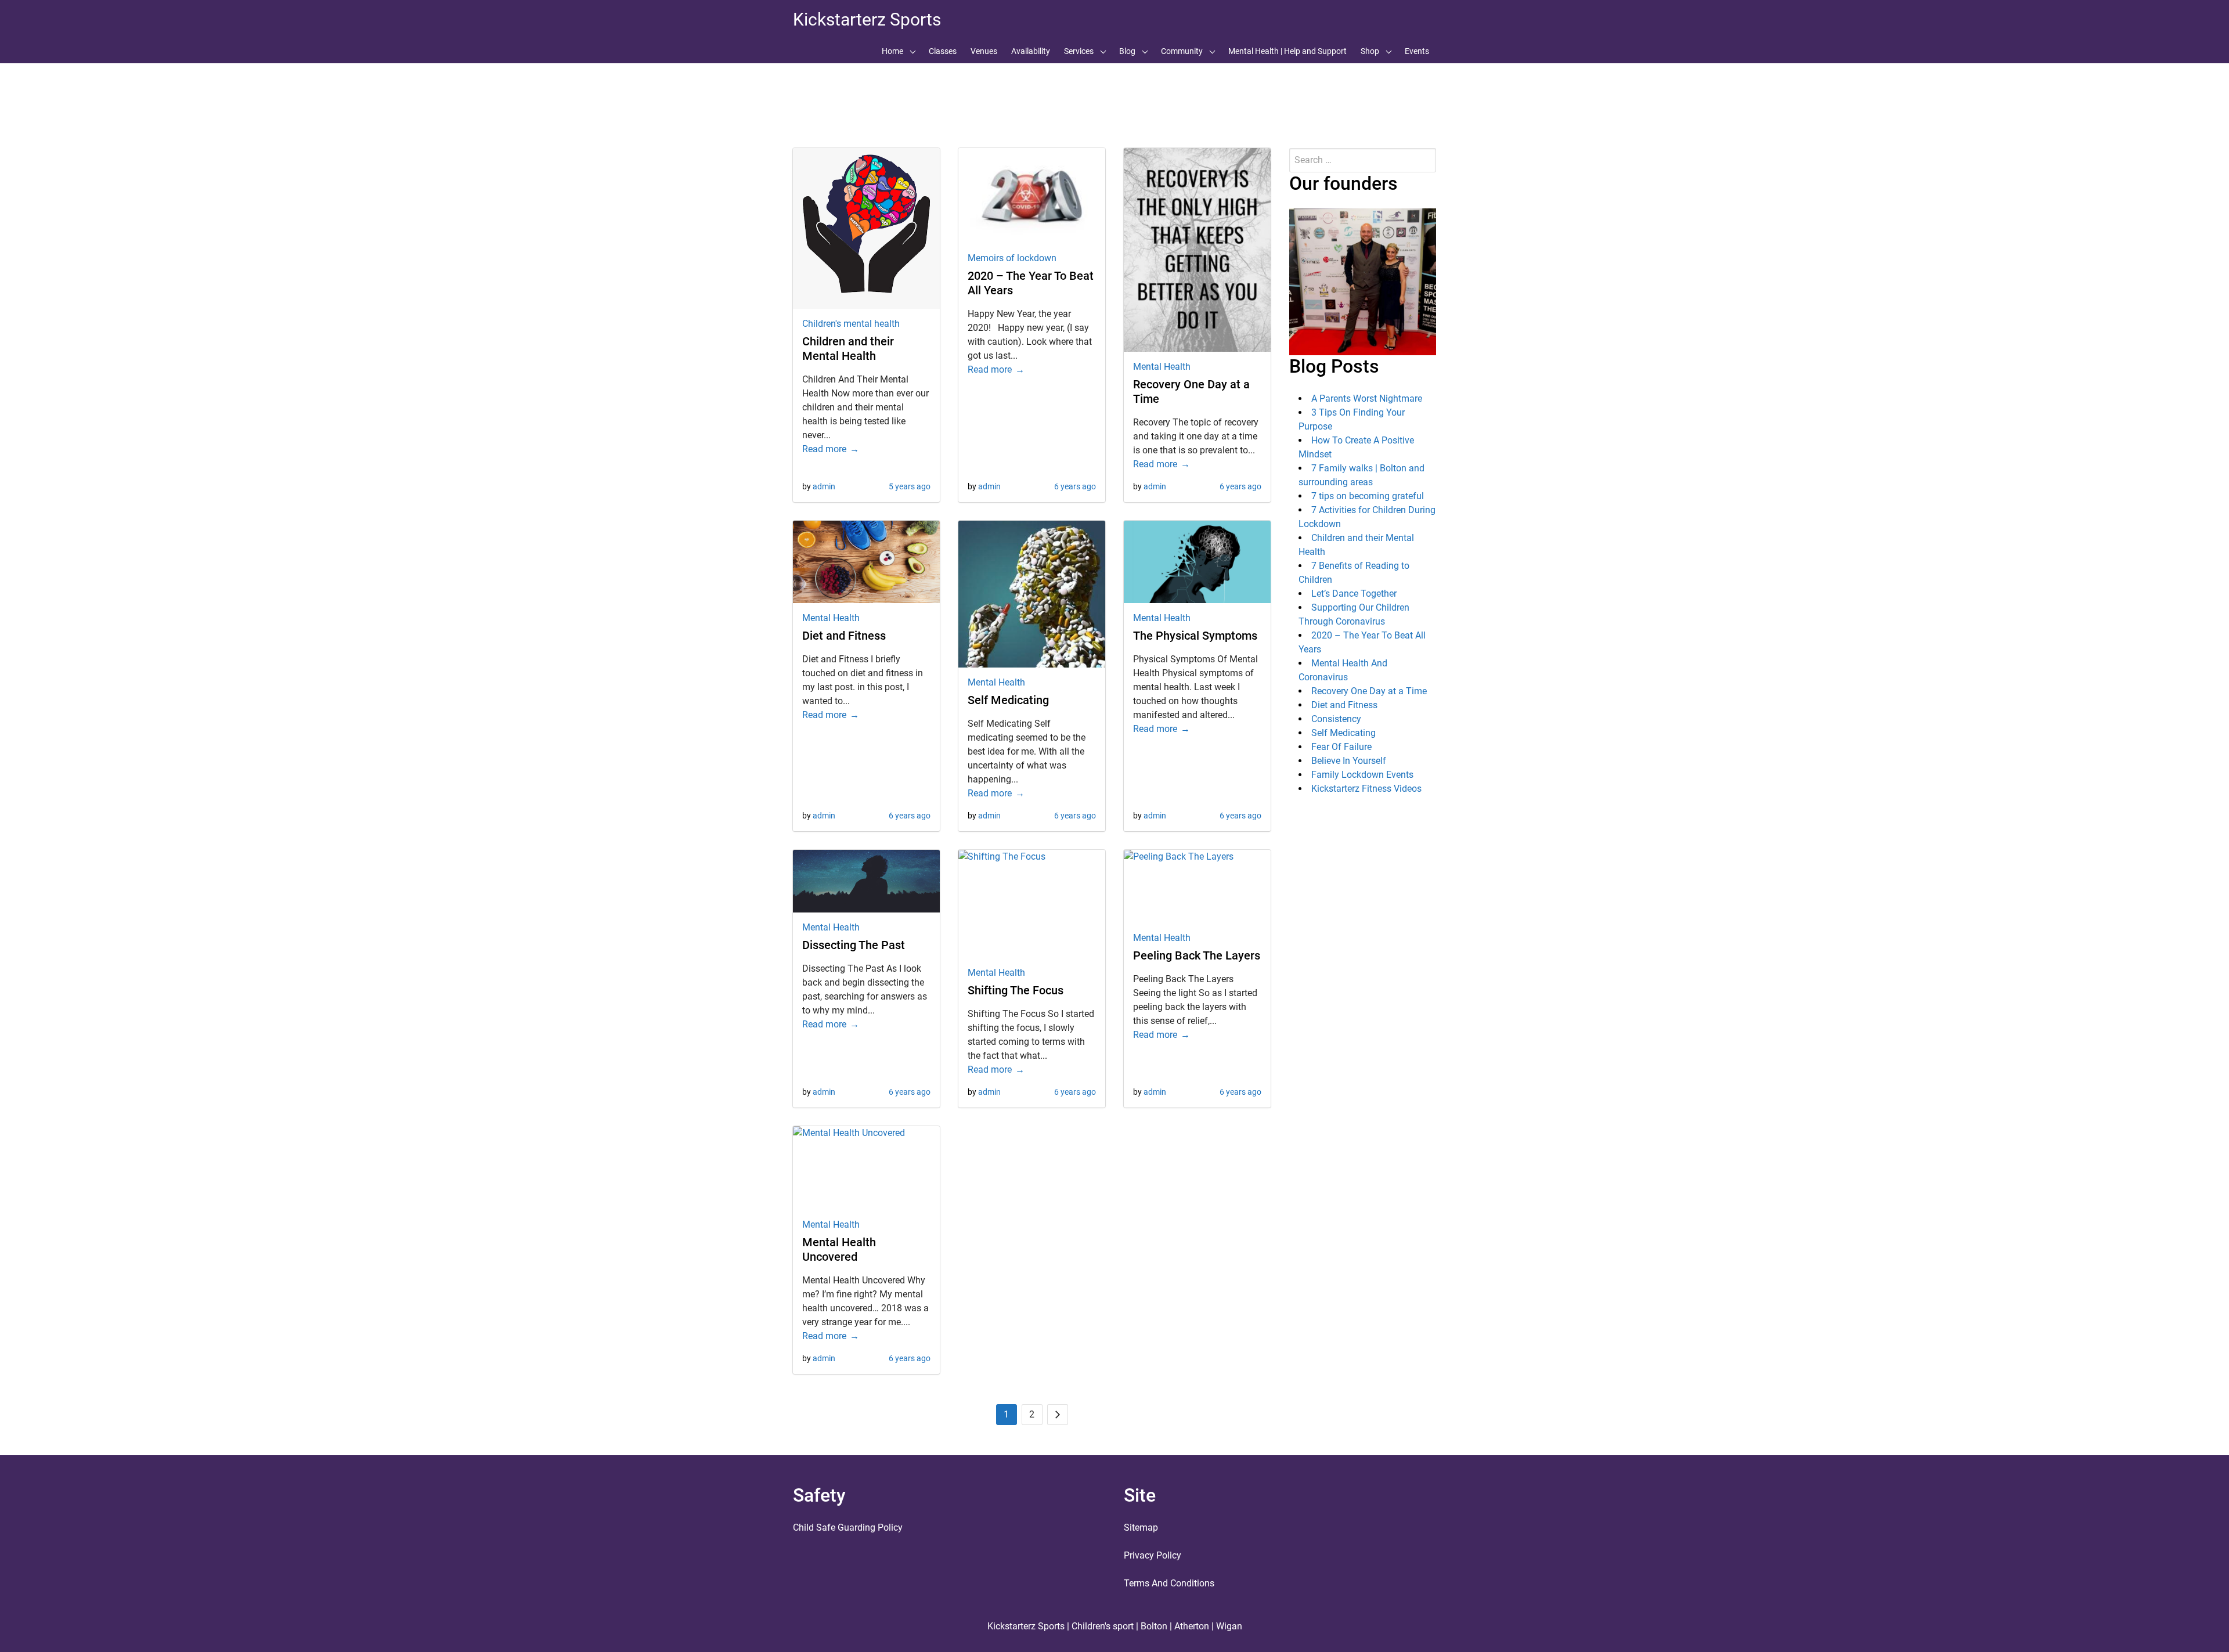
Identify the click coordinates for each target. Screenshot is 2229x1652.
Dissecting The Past (854, 945)
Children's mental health (851, 324)
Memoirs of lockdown (1012, 258)
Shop (1370, 51)
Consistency (1336, 719)
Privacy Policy (1153, 1555)
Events (1417, 51)
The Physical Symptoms (1195, 636)
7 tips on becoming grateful (1368, 496)
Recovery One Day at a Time (1369, 691)
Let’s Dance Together (1354, 594)
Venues (984, 51)
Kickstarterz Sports (867, 19)
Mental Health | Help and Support (1287, 51)
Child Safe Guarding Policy (848, 1527)
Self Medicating (1008, 700)
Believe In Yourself (1349, 761)
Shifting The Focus (1016, 990)
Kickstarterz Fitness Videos (1366, 789)
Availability (1031, 51)
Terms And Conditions (1169, 1583)
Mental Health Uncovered (839, 1249)
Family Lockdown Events (1362, 775)
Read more (824, 449)
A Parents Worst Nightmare (1367, 398)
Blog (1127, 51)
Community (1182, 51)
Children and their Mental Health (848, 349)
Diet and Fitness (844, 636)
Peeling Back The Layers (1197, 955)
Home (892, 51)
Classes (943, 51)
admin (824, 486)
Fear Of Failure (1341, 747)
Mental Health (1162, 367)
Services (1079, 51)
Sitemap (1141, 1527)
